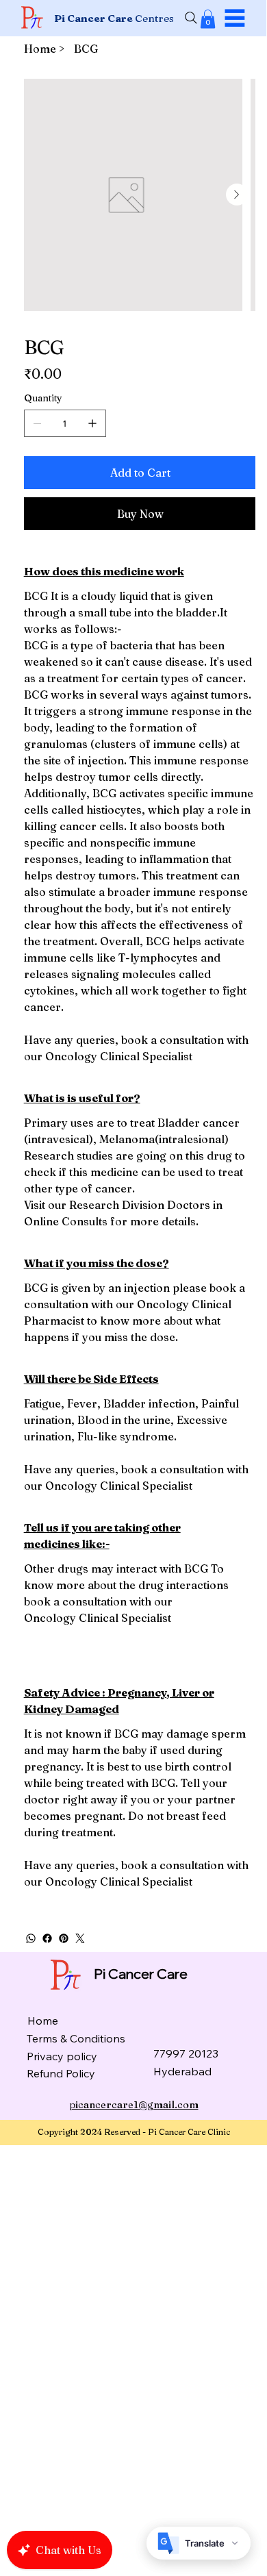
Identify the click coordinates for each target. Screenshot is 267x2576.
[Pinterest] (64, 1938)
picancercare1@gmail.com (134, 2105)
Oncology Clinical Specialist (119, 1056)
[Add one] (92, 423)
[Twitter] (80, 1938)
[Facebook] (47, 1938)
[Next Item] (237, 195)
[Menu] (235, 18)
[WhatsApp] (31, 1938)
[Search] (191, 18)
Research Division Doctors (140, 1205)
